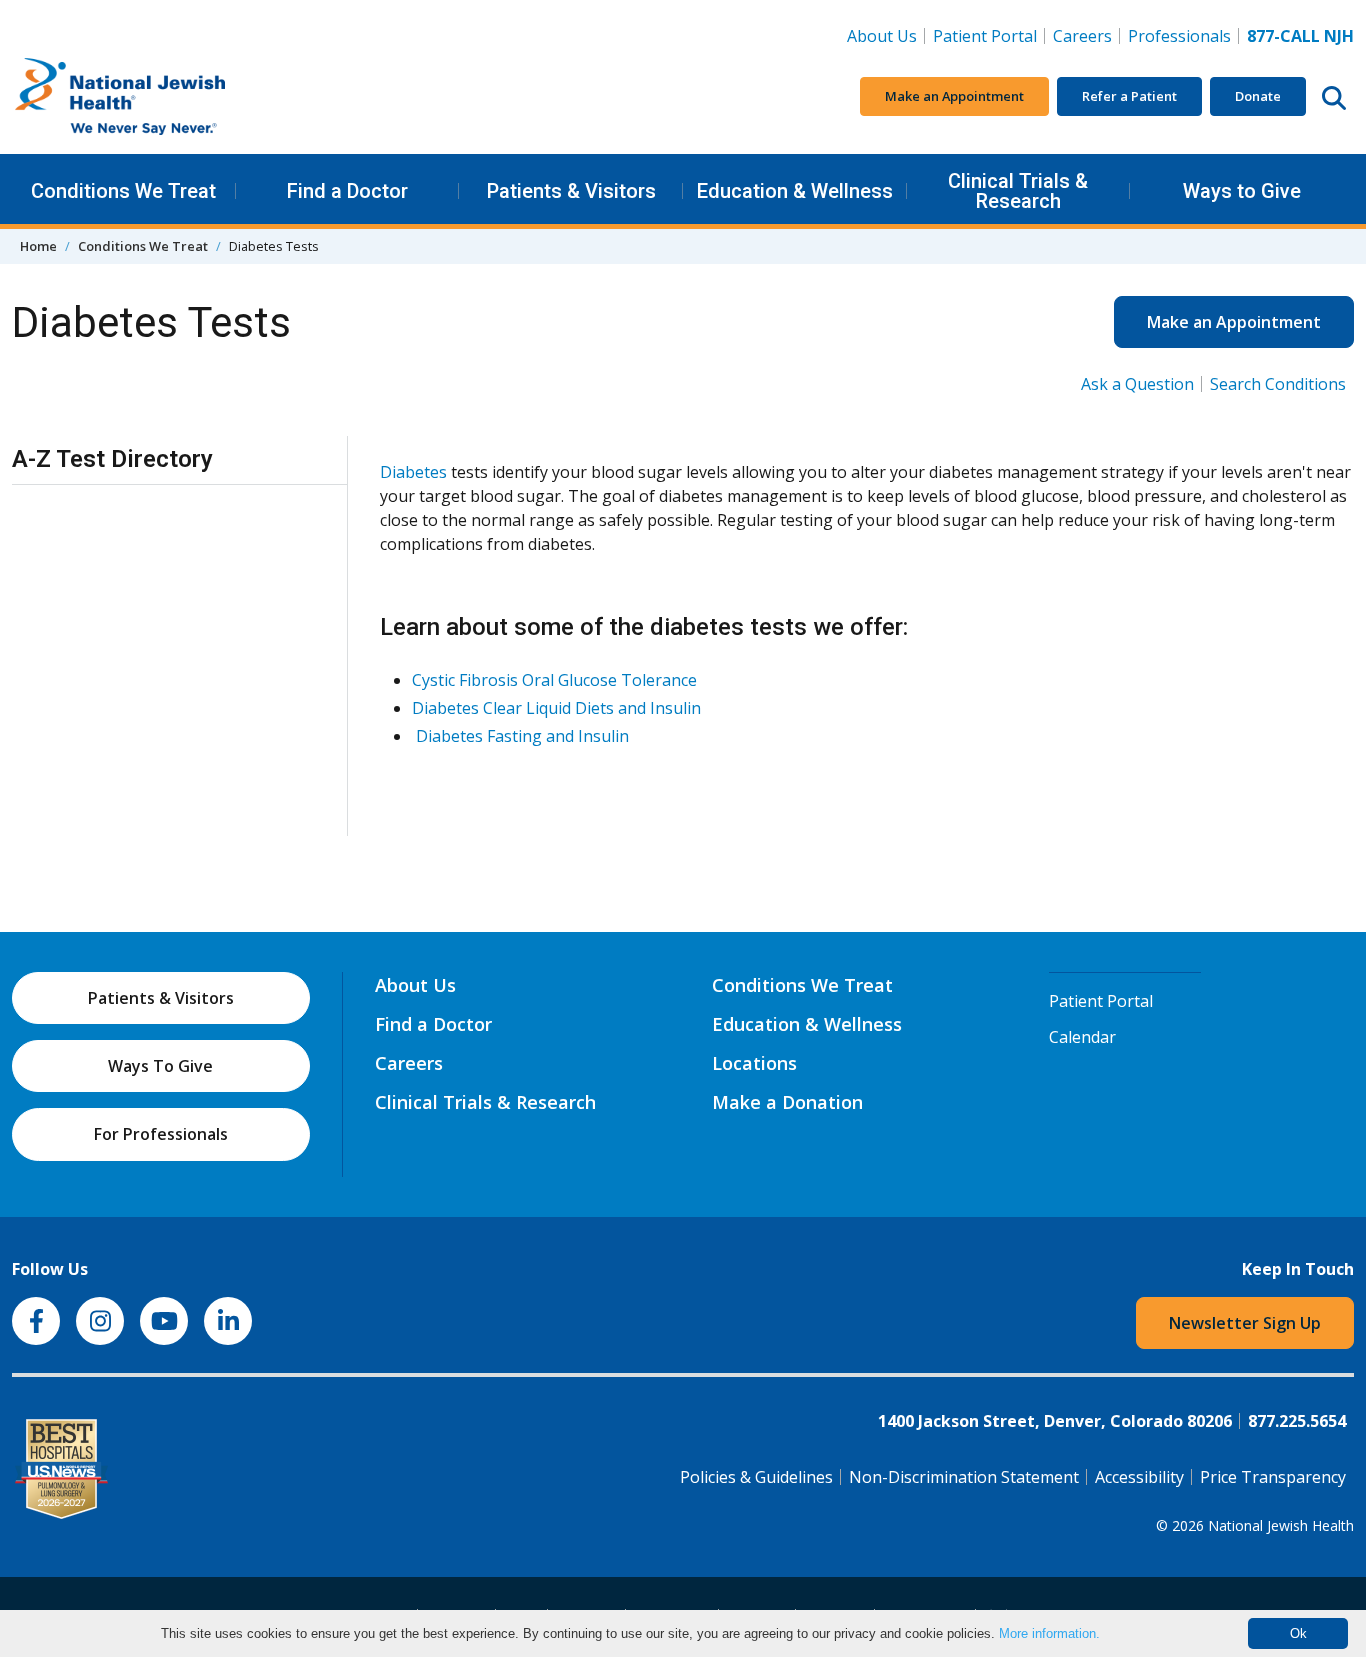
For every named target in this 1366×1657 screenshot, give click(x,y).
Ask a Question (1137, 384)
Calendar (1082, 1037)
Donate (1258, 96)
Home (38, 246)
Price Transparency (1273, 1477)
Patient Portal (985, 36)
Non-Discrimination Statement (964, 1477)
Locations (754, 1063)
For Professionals (161, 1134)
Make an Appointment (954, 96)
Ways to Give (1242, 191)
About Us (882, 36)
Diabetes (413, 472)
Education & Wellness (795, 191)
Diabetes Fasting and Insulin (522, 736)
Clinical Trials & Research (1018, 191)
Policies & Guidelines (756, 1477)
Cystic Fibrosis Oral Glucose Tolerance (554, 680)
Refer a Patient (1129, 96)
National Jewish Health (1281, 1525)
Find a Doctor (347, 191)
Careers (1086, 35)
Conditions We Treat (123, 191)
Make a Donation (787, 1102)
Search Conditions (1278, 384)
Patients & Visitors (571, 191)
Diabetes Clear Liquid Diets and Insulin (556, 708)
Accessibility (1139, 1477)
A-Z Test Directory (112, 459)
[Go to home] (162, 97)
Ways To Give (160, 1066)
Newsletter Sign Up (1245, 1323)
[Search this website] (1334, 97)
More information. (1049, 1633)
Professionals (1179, 36)
